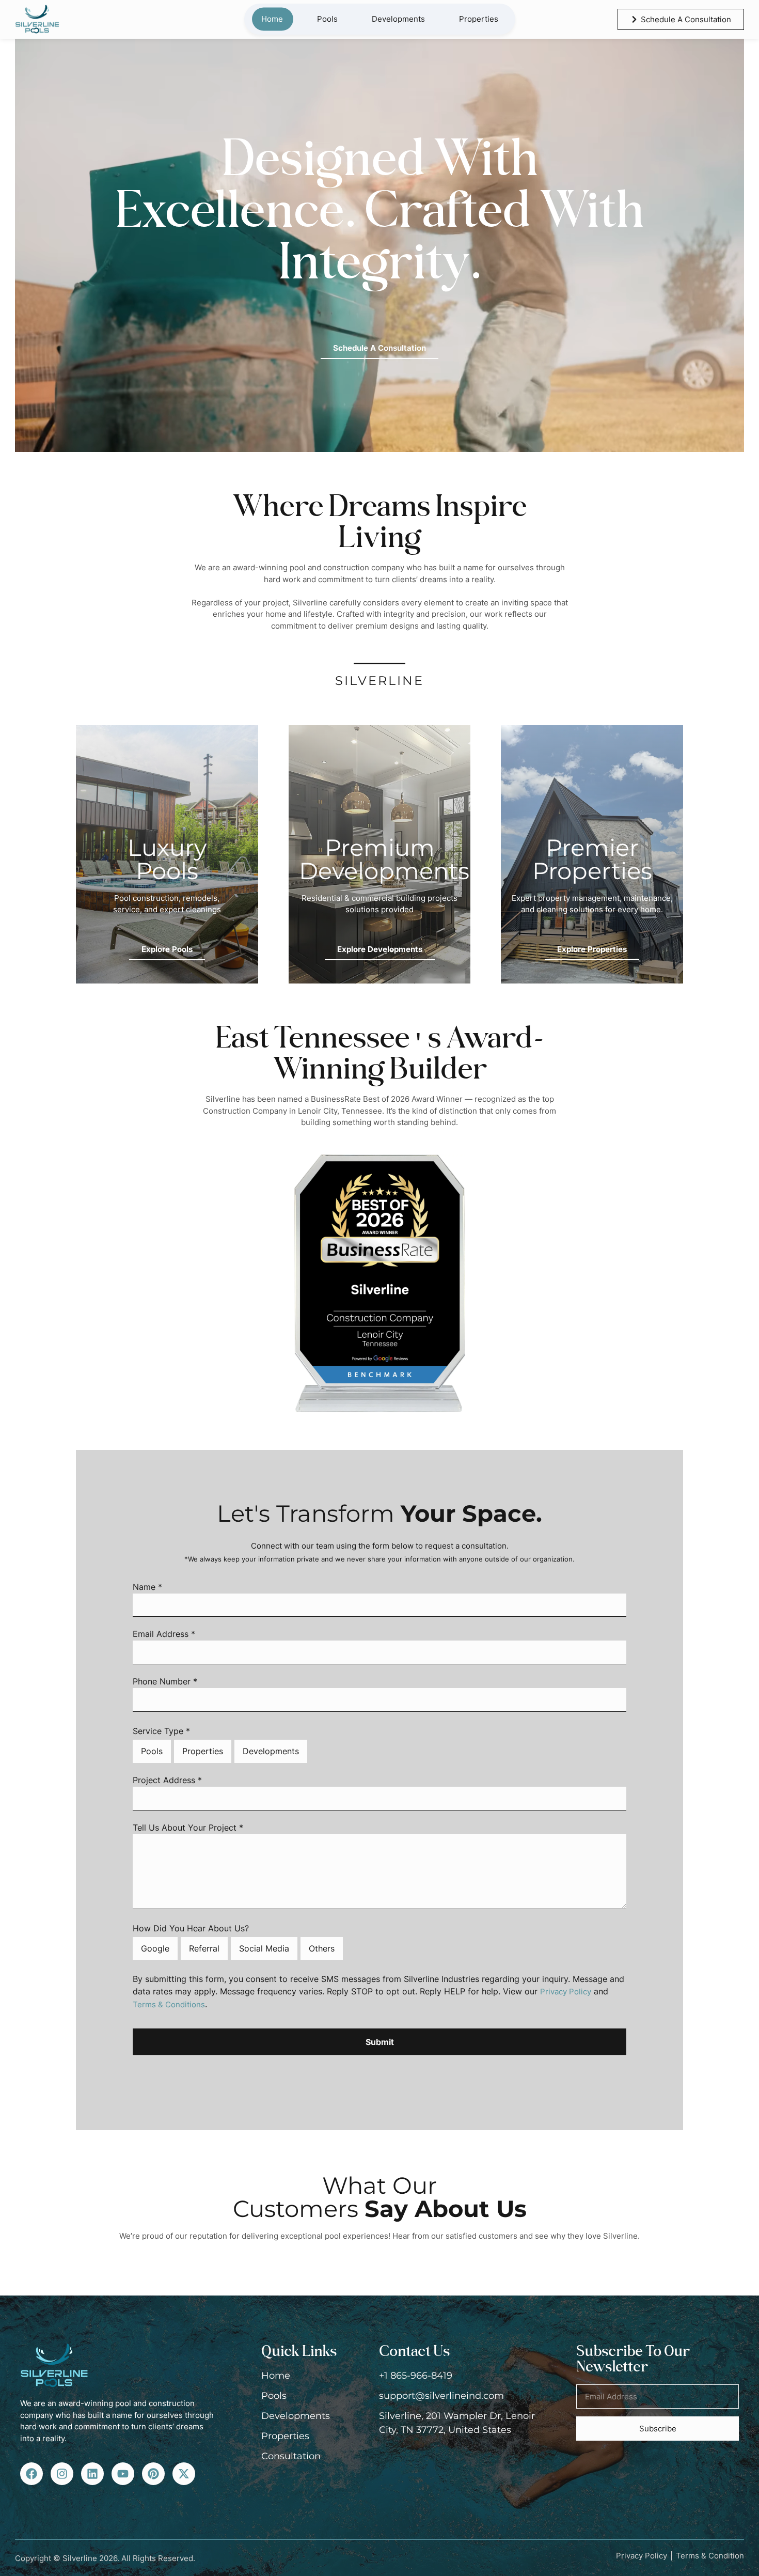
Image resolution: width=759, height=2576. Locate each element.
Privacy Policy (566, 1992)
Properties (479, 19)
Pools (327, 19)
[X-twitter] (184, 2474)
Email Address (164, 1634)
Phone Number (165, 1682)
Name (147, 1587)
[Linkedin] (92, 2474)
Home (272, 19)
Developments (398, 19)
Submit (380, 2042)
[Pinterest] (153, 2474)
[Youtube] (123, 2474)
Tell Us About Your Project (188, 1828)
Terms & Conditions (169, 2004)
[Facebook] (31, 2474)
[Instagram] (62, 2474)
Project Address (167, 1781)
